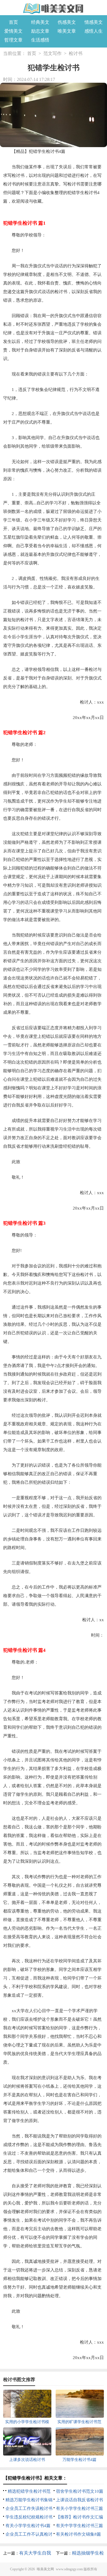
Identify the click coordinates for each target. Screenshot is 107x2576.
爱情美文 (13, 31)
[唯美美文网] (54, 8)
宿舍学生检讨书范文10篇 (80, 2491)
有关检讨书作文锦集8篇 (78, 2534)
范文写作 (53, 53)
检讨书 (76, 53)
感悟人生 (94, 31)
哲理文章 (13, 40)
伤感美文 (67, 22)
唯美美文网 (45, 2569)
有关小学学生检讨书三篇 (79, 2508)
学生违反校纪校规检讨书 (29, 2517)
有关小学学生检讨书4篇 (28, 2526)
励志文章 (40, 31)
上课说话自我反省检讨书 (79, 2500)
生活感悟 (40, 40)
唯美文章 (67, 31)
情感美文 (94, 22)
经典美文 (40, 22)
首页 (13, 22)
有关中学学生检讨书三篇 (79, 2526)
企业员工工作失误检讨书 (29, 2508)
